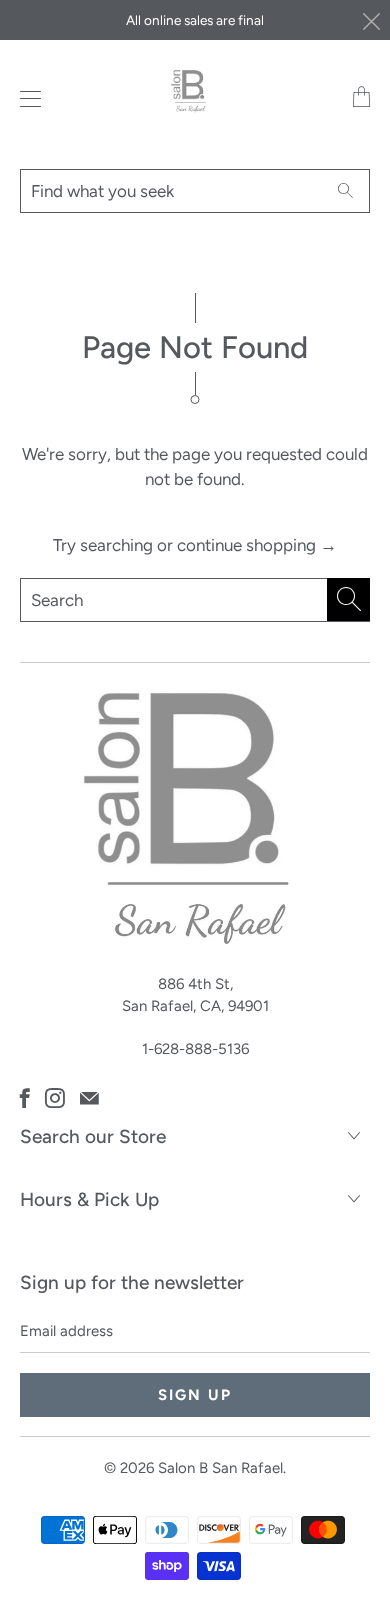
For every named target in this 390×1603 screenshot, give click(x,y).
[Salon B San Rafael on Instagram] (55, 1098)
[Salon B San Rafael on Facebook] (25, 1098)
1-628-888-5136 (195, 1049)
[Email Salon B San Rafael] (89, 1098)
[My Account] (25, 98)
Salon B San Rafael (220, 1468)
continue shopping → (257, 545)
